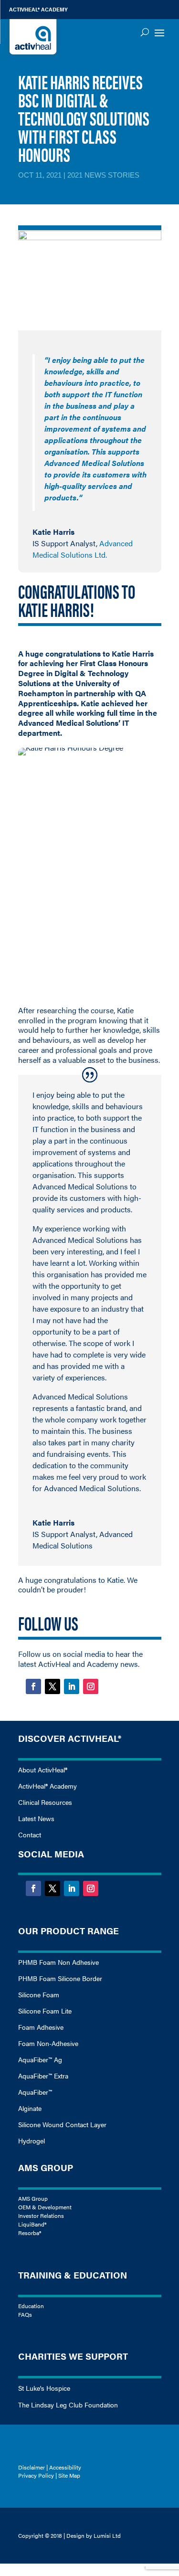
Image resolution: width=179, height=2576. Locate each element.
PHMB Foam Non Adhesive (58, 1962)
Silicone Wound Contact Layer (62, 2124)
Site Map (69, 2475)
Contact (30, 1834)
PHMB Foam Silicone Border (60, 1978)
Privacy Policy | (38, 2475)
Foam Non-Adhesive (48, 2043)
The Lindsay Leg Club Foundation (68, 2405)
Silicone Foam (39, 1994)
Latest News (36, 1819)
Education (31, 2306)
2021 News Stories (103, 175)
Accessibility (65, 2467)
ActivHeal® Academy (47, 1786)
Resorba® (30, 2233)
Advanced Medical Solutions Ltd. (83, 549)
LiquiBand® (32, 2224)
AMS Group (33, 2198)
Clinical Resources (45, 1802)
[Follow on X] (53, 1686)
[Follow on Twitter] (53, 1888)
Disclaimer (32, 2467)
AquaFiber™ (35, 2092)
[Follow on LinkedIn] (72, 1686)
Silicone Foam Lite (45, 2011)
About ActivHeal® (43, 1770)
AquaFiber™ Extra (43, 2076)
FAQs (25, 2314)
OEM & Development (45, 2207)
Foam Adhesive (41, 2027)
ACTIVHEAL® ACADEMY (38, 9)
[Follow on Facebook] (33, 1686)
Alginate (30, 2108)
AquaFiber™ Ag (40, 2059)
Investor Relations (41, 2216)
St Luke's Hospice (44, 2388)
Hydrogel (32, 2141)
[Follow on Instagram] (91, 1686)
